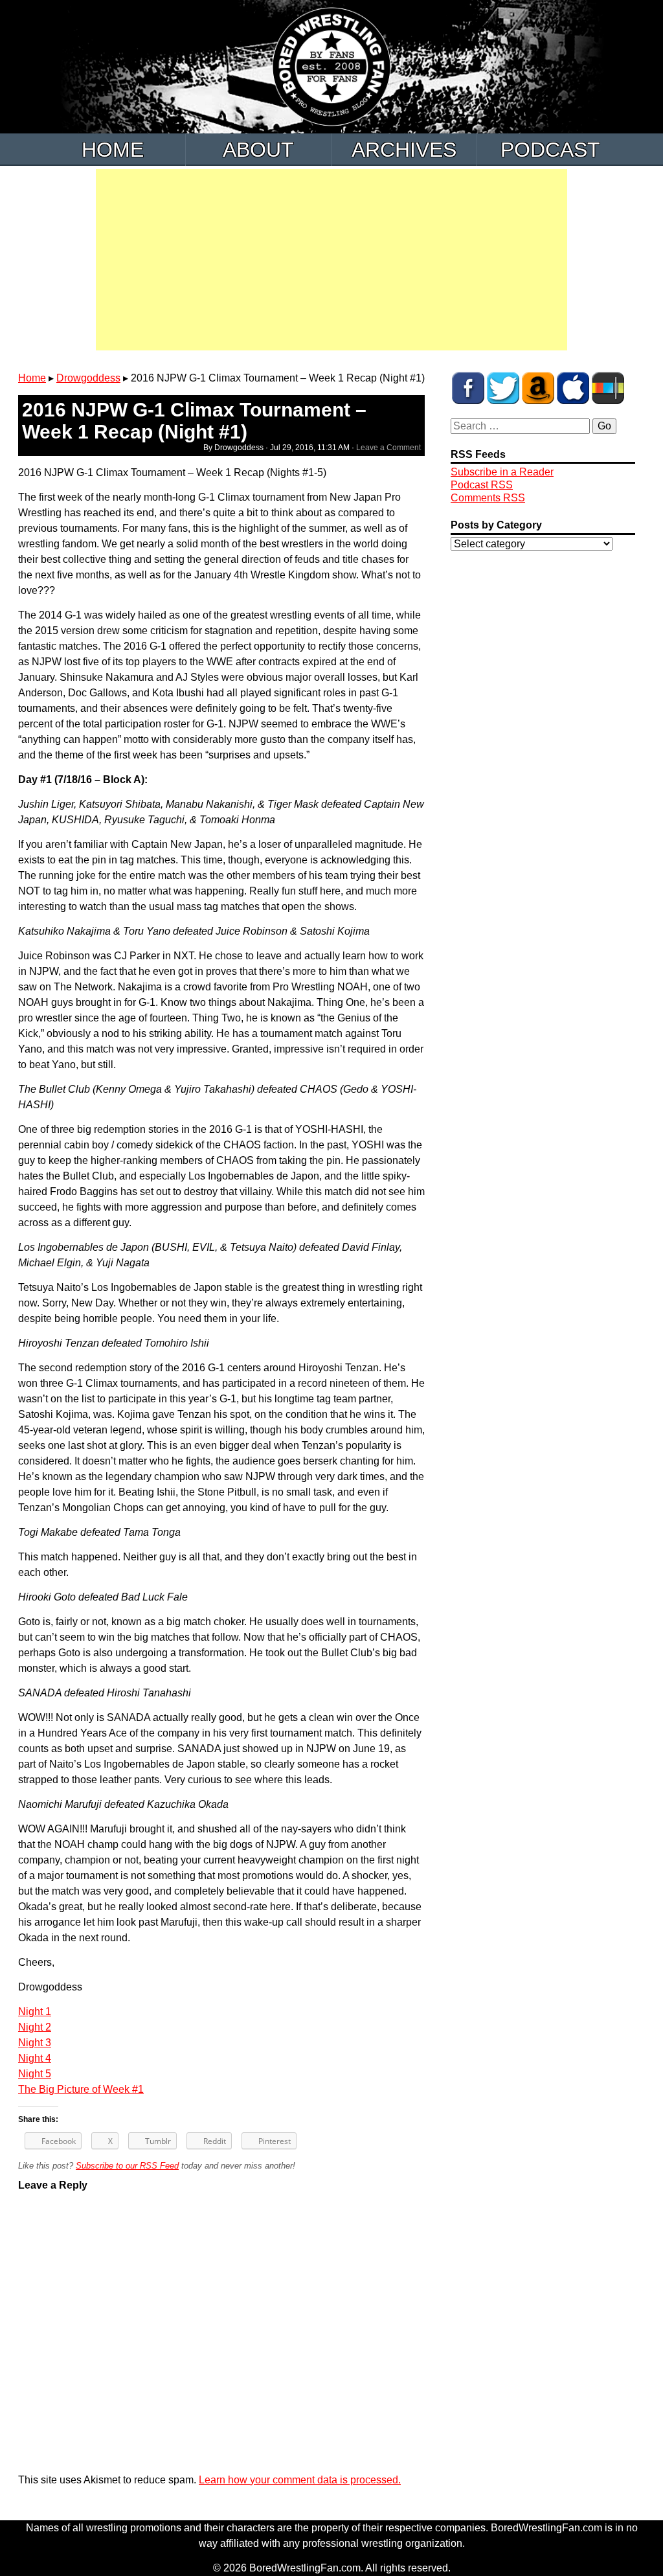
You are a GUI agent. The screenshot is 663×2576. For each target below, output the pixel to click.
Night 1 (35, 2012)
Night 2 (35, 2027)
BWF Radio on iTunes (573, 388)
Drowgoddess (88, 378)
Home (113, 150)
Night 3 (35, 2043)
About (258, 150)
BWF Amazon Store (538, 388)
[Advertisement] (331, 260)
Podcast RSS (482, 485)
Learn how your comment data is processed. (300, 2480)
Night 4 (35, 2058)
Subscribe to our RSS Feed (127, 2166)
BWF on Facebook (468, 388)
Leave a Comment (388, 448)
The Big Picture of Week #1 (81, 2089)
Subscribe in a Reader (502, 472)
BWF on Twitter (503, 388)
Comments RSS (488, 498)
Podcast (550, 150)
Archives (404, 150)
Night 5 (35, 2074)
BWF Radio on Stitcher (608, 388)
